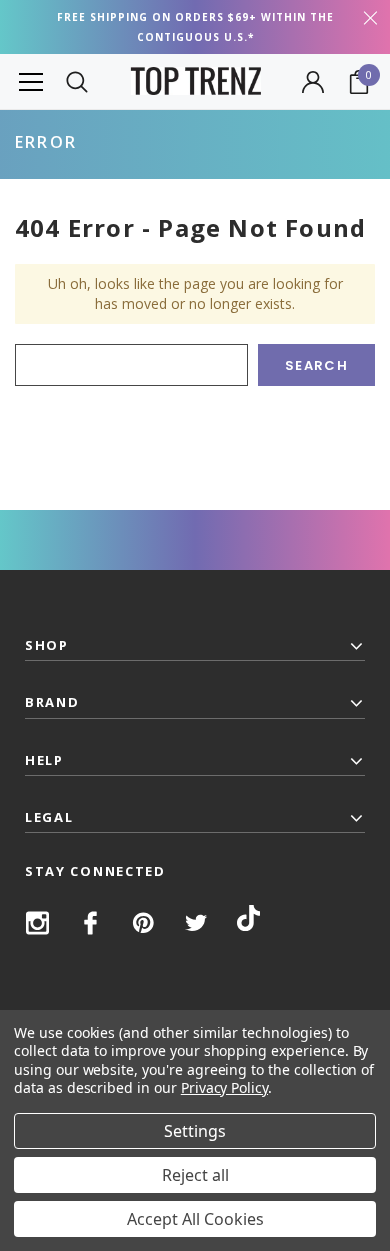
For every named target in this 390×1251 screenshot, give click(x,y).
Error (46, 142)
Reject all (195, 1175)
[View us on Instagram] (37, 923)
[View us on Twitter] (196, 923)
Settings (195, 1131)
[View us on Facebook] (90, 923)
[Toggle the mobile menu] (31, 81)
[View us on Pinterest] (143, 923)
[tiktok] (248, 921)
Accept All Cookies (195, 1219)
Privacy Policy (224, 1087)
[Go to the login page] (313, 82)
